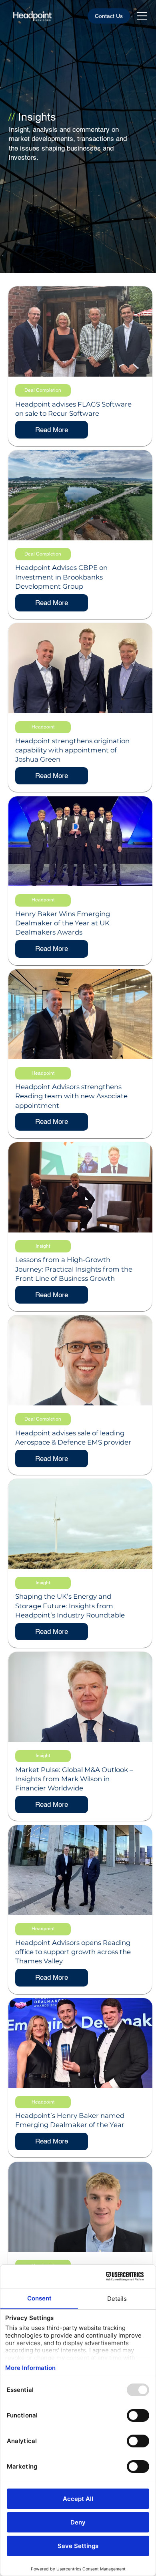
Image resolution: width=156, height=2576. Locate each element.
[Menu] (143, 16)
